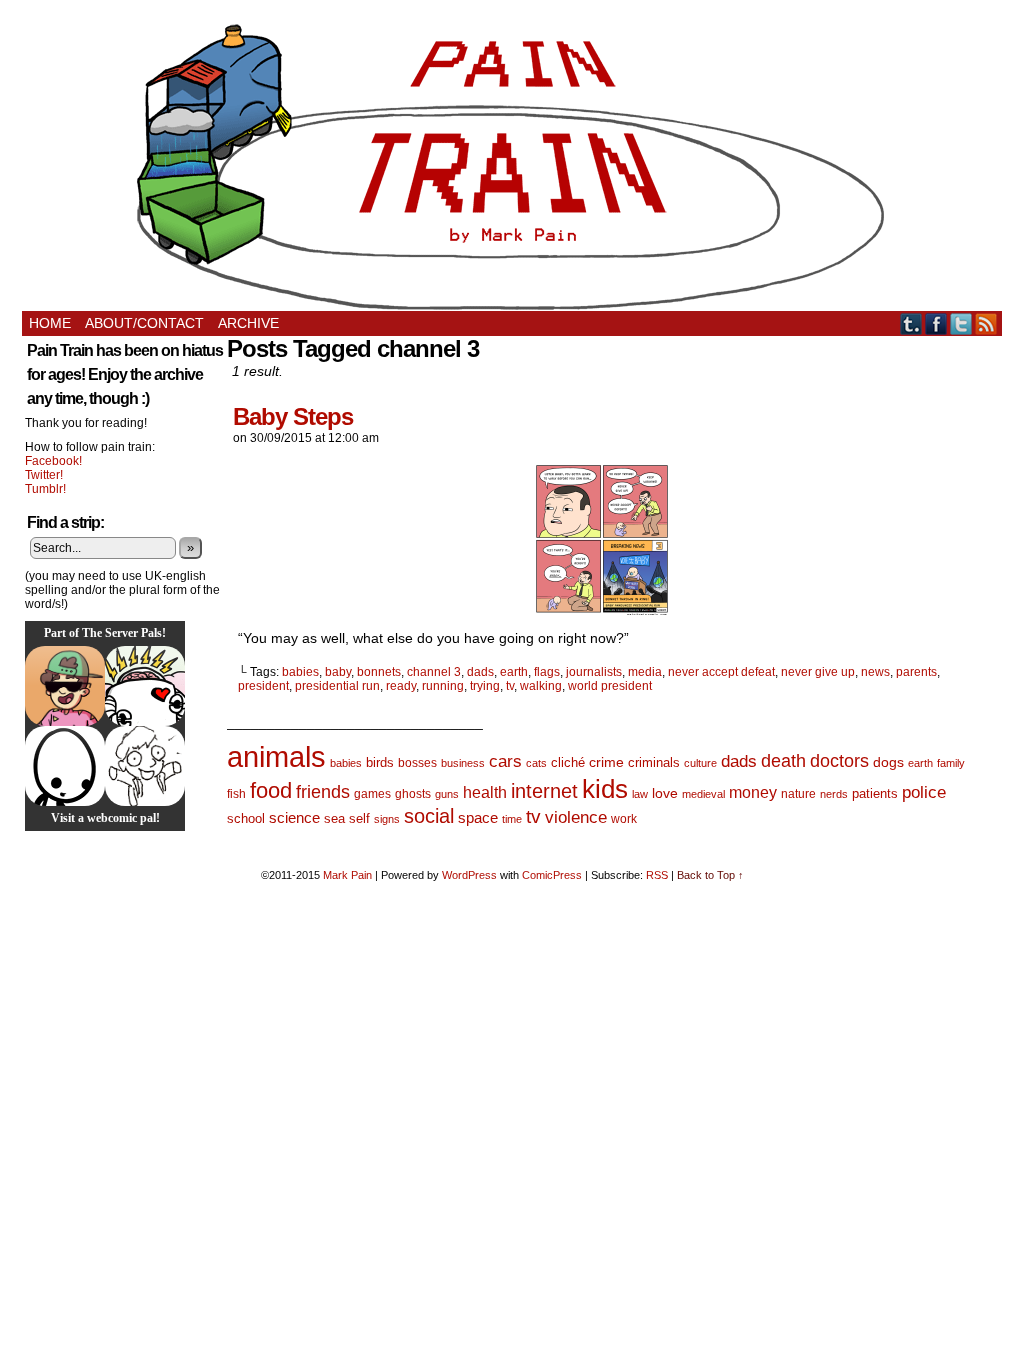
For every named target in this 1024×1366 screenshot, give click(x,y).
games (372, 794)
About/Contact (144, 323)
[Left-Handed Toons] (145, 766)
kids (605, 789)
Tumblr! (45, 489)
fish (236, 794)
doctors (839, 760)
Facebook (936, 323)
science (294, 818)
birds (380, 762)
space (478, 817)
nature (798, 794)
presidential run (337, 686)
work (624, 819)
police (924, 792)
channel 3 (434, 672)
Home (50, 323)
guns (447, 794)
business (463, 763)
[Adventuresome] (65, 686)
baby (338, 672)
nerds (834, 794)
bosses (417, 763)
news (875, 672)
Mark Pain (347, 875)
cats (536, 763)
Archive (248, 323)
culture (700, 763)
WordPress (469, 875)
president (263, 686)
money (753, 792)
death (783, 760)
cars (505, 761)
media (645, 672)
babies (300, 672)
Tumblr (911, 323)
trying (485, 686)
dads (480, 672)
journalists (594, 672)
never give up (818, 672)
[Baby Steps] (602, 610)
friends (323, 791)
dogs (888, 762)
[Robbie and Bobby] (145, 686)
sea (334, 818)
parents (916, 672)
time (512, 819)
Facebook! (53, 461)
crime (606, 762)
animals (276, 756)
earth (514, 672)
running (443, 686)
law (640, 794)
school (246, 818)
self (359, 818)
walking (541, 686)
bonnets (379, 672)
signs (387, 819)
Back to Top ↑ (710, 875)
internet (544, 791)
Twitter (961, 323)
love (665, 793)
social (429, 816)
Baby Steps (293, 416)
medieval (703, 794)
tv (510, 686)
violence (576, 817)
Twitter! (44, 475)
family (951, 763)
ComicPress (552, 875)
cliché (568, 762)
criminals (654, 763)
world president (610, 686)
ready (401, 686)
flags (547, 672)
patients (875, 794)
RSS (986, 323)
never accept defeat (721, 672)
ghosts (413, 794)
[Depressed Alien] (65, 766)
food (271, 790)
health (485, 792)
